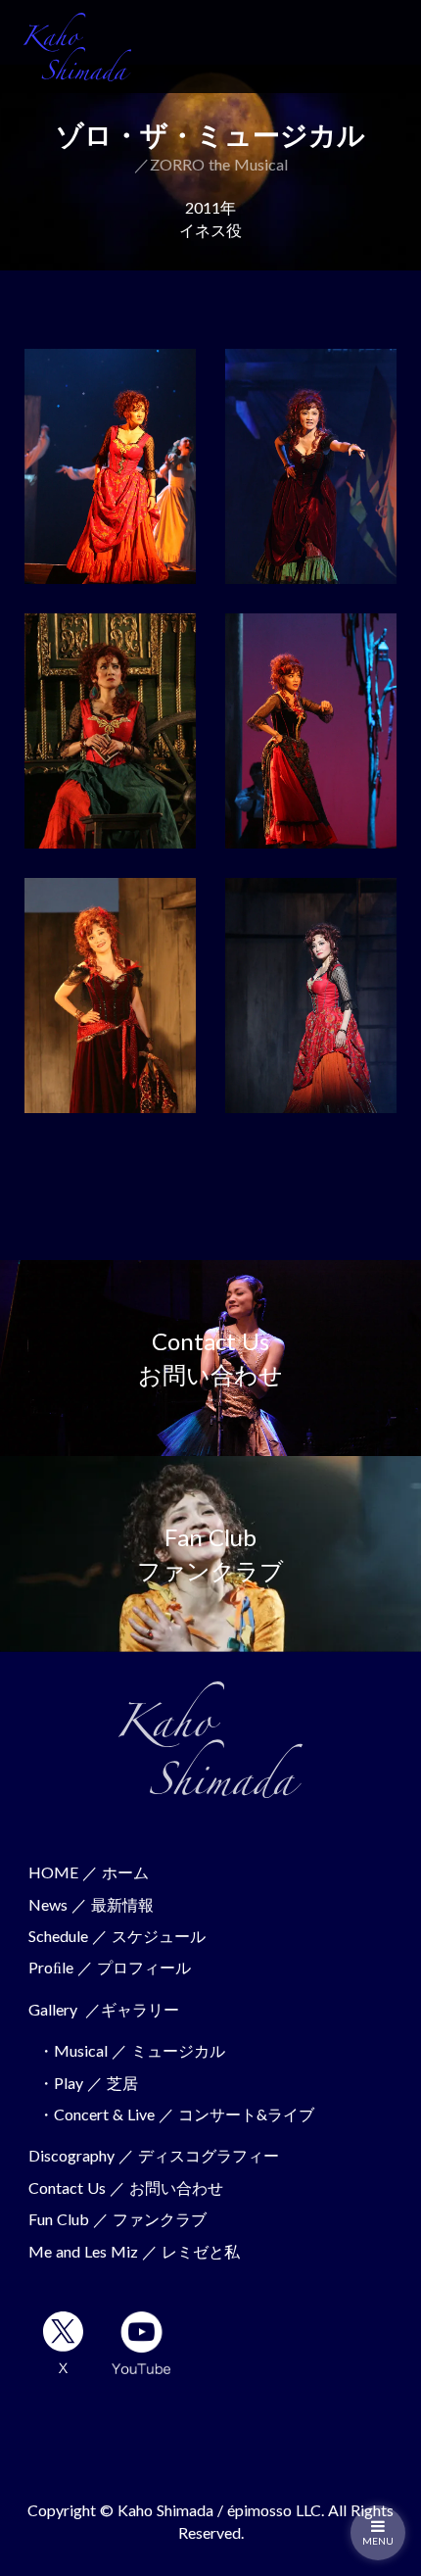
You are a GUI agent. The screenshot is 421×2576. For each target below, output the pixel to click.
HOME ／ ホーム (89, 1872)
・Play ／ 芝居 (88, 2083)
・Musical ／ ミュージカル (132, 2050)
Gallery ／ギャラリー (104, 2009)
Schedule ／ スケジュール (117, 1936)
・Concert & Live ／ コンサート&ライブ (176, 2114)
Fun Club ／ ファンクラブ (117, 2219)
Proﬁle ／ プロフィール (110, 1967)
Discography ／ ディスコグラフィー (154, 2155)
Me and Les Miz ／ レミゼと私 (134, 2251)
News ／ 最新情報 (91, 1904)
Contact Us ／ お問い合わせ (126, 2187)
